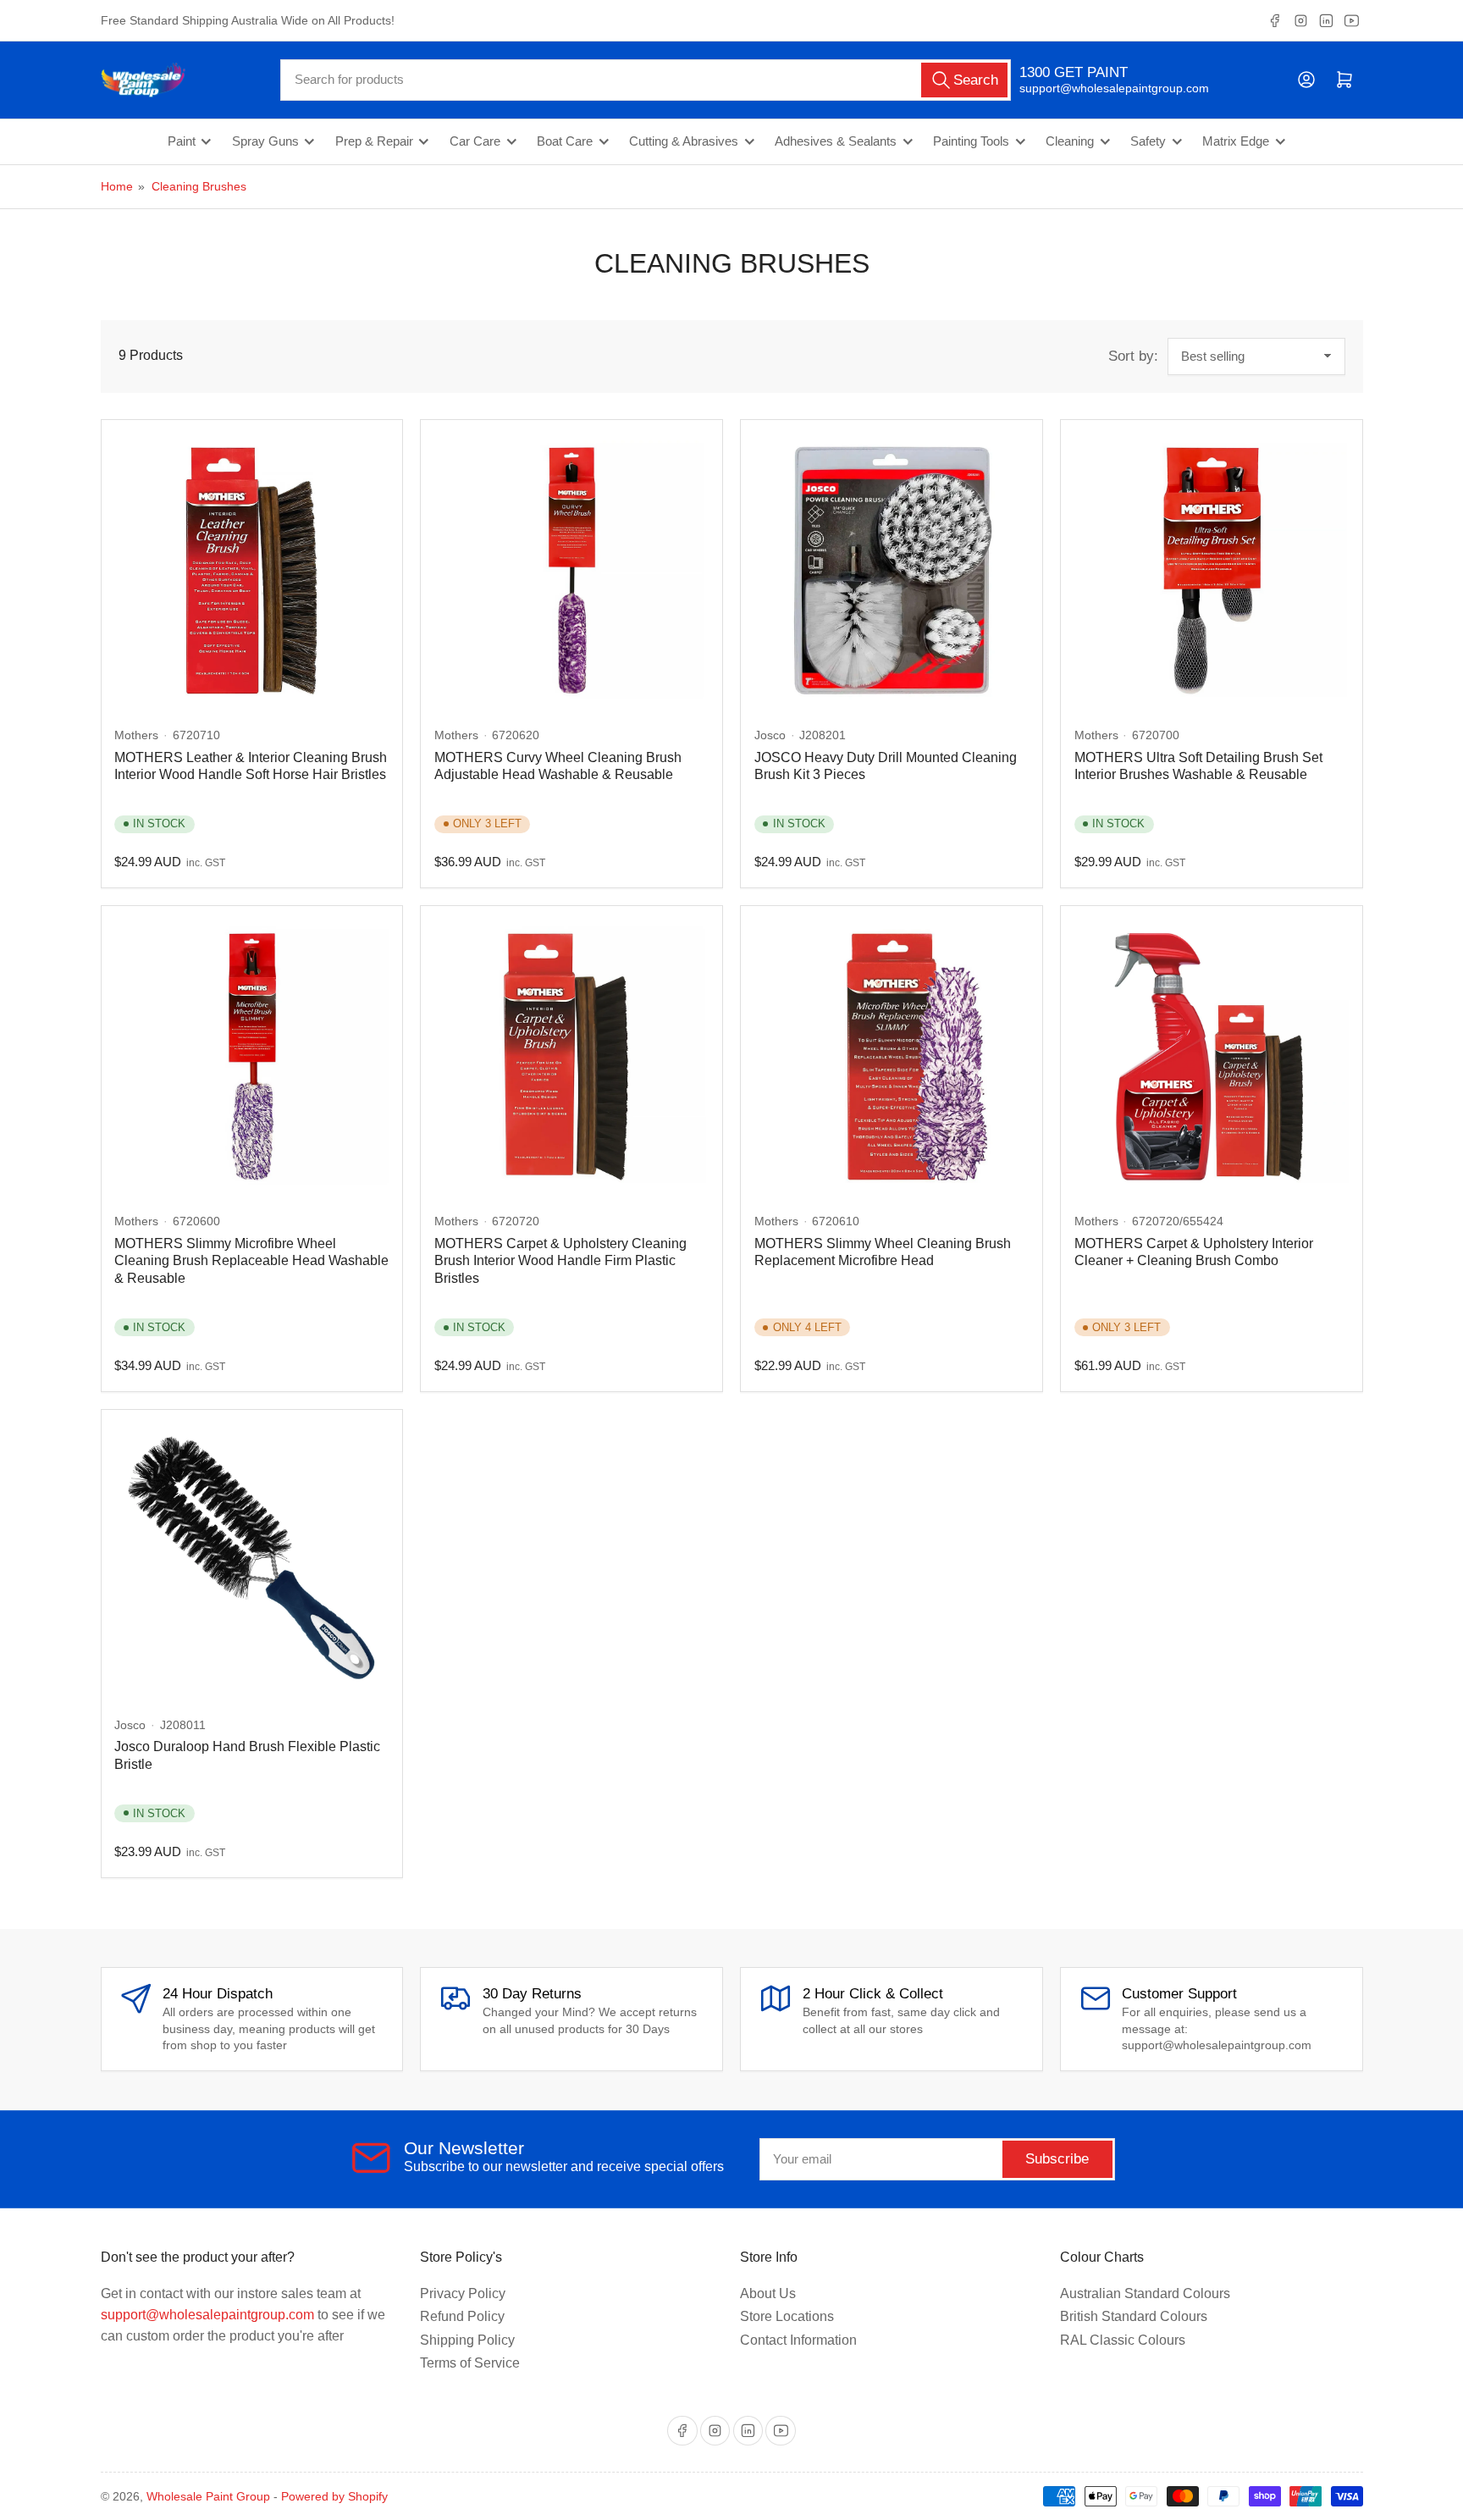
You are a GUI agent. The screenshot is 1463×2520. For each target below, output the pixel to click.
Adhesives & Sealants (836, 141)
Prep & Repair (374, 141)
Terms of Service (470, 2363)
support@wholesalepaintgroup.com (1099, 88)
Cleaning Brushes (199, 186)
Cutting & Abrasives (684, 141)
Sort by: (1133, 356)
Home (117, 186)
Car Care (475, 141)
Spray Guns (265, 141)
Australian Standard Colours (1145, 2293)
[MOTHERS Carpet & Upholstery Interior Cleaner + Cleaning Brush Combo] (1212, 1057)
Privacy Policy (463, 2293)
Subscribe (1057, 2159)
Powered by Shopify (334, 2496)
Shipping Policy (467, 2340)
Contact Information (798, 2340)
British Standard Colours (1134, 2316)
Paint (182, 141)
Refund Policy (462, 2316)
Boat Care (565, 141)
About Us (768, 2293)
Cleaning (1070, 141)
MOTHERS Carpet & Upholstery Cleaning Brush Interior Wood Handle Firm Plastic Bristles (560, 1261)
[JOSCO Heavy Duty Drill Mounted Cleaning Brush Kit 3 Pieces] (892, 571)
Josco (770, 735)
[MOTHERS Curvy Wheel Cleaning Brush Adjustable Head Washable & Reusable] (571, 571)
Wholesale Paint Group (208, 2496)
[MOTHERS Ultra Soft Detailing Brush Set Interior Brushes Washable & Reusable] (1212, 571)
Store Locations (787, 2316)
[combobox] (646, 80)
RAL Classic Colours (1123, 2340)
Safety (1148, 141)
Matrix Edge (1236, 141)
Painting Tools (971, 141)
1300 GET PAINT (1074, 72)
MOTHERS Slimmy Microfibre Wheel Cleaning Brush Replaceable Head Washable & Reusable (251, 1261)
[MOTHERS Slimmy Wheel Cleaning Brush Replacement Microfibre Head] (892, 1057)
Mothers (136, 735)
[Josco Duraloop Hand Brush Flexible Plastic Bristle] (251, 1560)
